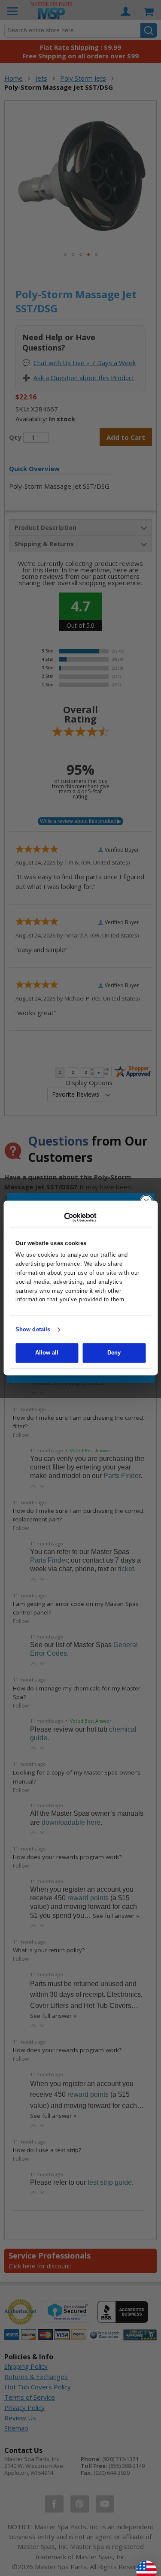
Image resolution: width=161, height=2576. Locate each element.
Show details (33, 1329)
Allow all (47, 1353)
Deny (114, 1353)
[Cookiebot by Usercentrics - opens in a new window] (80, 1217)
